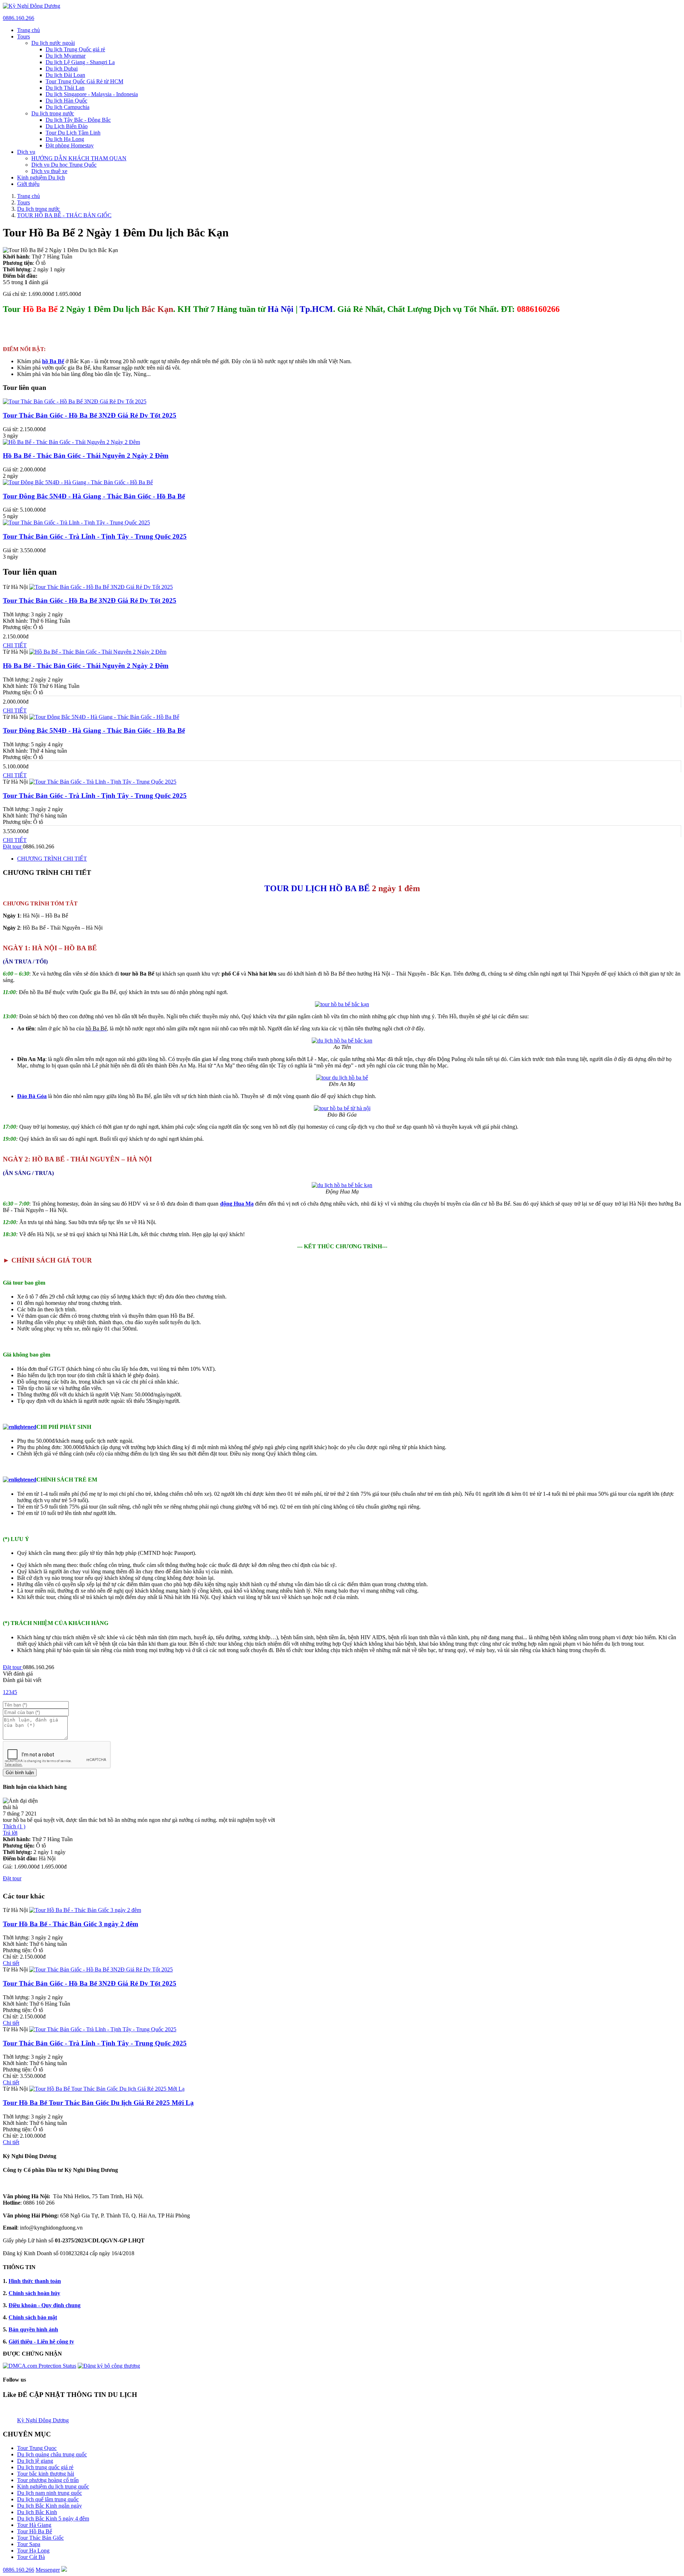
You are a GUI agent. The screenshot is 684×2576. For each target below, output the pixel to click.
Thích (14, 1826)
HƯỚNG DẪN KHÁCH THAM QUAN (79, 158)
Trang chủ (28, 30)
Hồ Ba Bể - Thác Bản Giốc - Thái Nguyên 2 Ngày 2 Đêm (86, 456)
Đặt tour (13, 847)
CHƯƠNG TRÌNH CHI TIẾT (52, 859)
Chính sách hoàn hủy (34, 2293)
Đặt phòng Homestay (70, 145)
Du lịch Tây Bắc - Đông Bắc (78, 120)
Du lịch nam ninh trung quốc (50, 2493)
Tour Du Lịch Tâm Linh (73, 133)
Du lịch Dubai (62, 69)
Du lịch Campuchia (68, 107)
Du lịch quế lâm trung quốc (48, 2499)
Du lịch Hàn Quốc (66, 101)
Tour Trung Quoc (37, 2448)
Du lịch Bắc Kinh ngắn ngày (50, 2506)
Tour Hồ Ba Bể (35, 2531)
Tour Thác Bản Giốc (40, 2538)
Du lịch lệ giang (35, 2461)
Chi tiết (11, 1963)
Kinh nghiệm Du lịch (41, 177)
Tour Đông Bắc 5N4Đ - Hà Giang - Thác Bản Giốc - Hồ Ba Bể (94, 496)
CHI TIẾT (15, 645)
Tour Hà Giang (34, 2525)
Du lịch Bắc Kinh (37, 2512)
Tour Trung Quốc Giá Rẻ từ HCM (84, 81)
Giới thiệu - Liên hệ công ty (41, 2342)
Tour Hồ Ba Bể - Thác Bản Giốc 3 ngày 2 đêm (71, 1924)
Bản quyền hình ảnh (33, 2329)
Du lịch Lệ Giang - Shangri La (80, 62)
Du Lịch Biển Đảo (67, 126)
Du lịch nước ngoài (53, 43)
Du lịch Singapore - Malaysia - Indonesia (92, 94)
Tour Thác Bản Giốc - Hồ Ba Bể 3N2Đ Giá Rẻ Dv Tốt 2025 (90, 415)
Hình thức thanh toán (35, 2281)
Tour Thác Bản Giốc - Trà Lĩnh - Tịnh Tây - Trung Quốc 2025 (95, 536)
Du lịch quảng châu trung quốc (52, 2454)
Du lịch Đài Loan (65, 75)
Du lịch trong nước (53, 113)
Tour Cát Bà (31, 2557)
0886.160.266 (19, 18)
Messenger (48, 2570)
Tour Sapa (29, 2544)
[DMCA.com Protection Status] (40, 2366)
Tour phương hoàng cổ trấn (48, 2480)
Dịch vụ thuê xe (49, 171)
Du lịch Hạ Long (65, 139)
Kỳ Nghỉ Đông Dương (43, 2420)
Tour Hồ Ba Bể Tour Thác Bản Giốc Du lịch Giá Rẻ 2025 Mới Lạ (98, 2103)
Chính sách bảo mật (33, 2317)
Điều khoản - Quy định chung (45, 2305)
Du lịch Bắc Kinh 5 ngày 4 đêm (53, 2518)
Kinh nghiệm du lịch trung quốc (53, 2486)
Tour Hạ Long (33, 2551)
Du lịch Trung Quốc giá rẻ (75, 49)
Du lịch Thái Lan (65, 88)
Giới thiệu (28, 184)
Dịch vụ (26, 152)
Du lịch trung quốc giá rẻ (45, 2467)
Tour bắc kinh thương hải (46, 2474)
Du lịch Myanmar (66, 56)
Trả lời (10, 1833)
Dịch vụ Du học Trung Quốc (64, 165)
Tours (24, 36)
